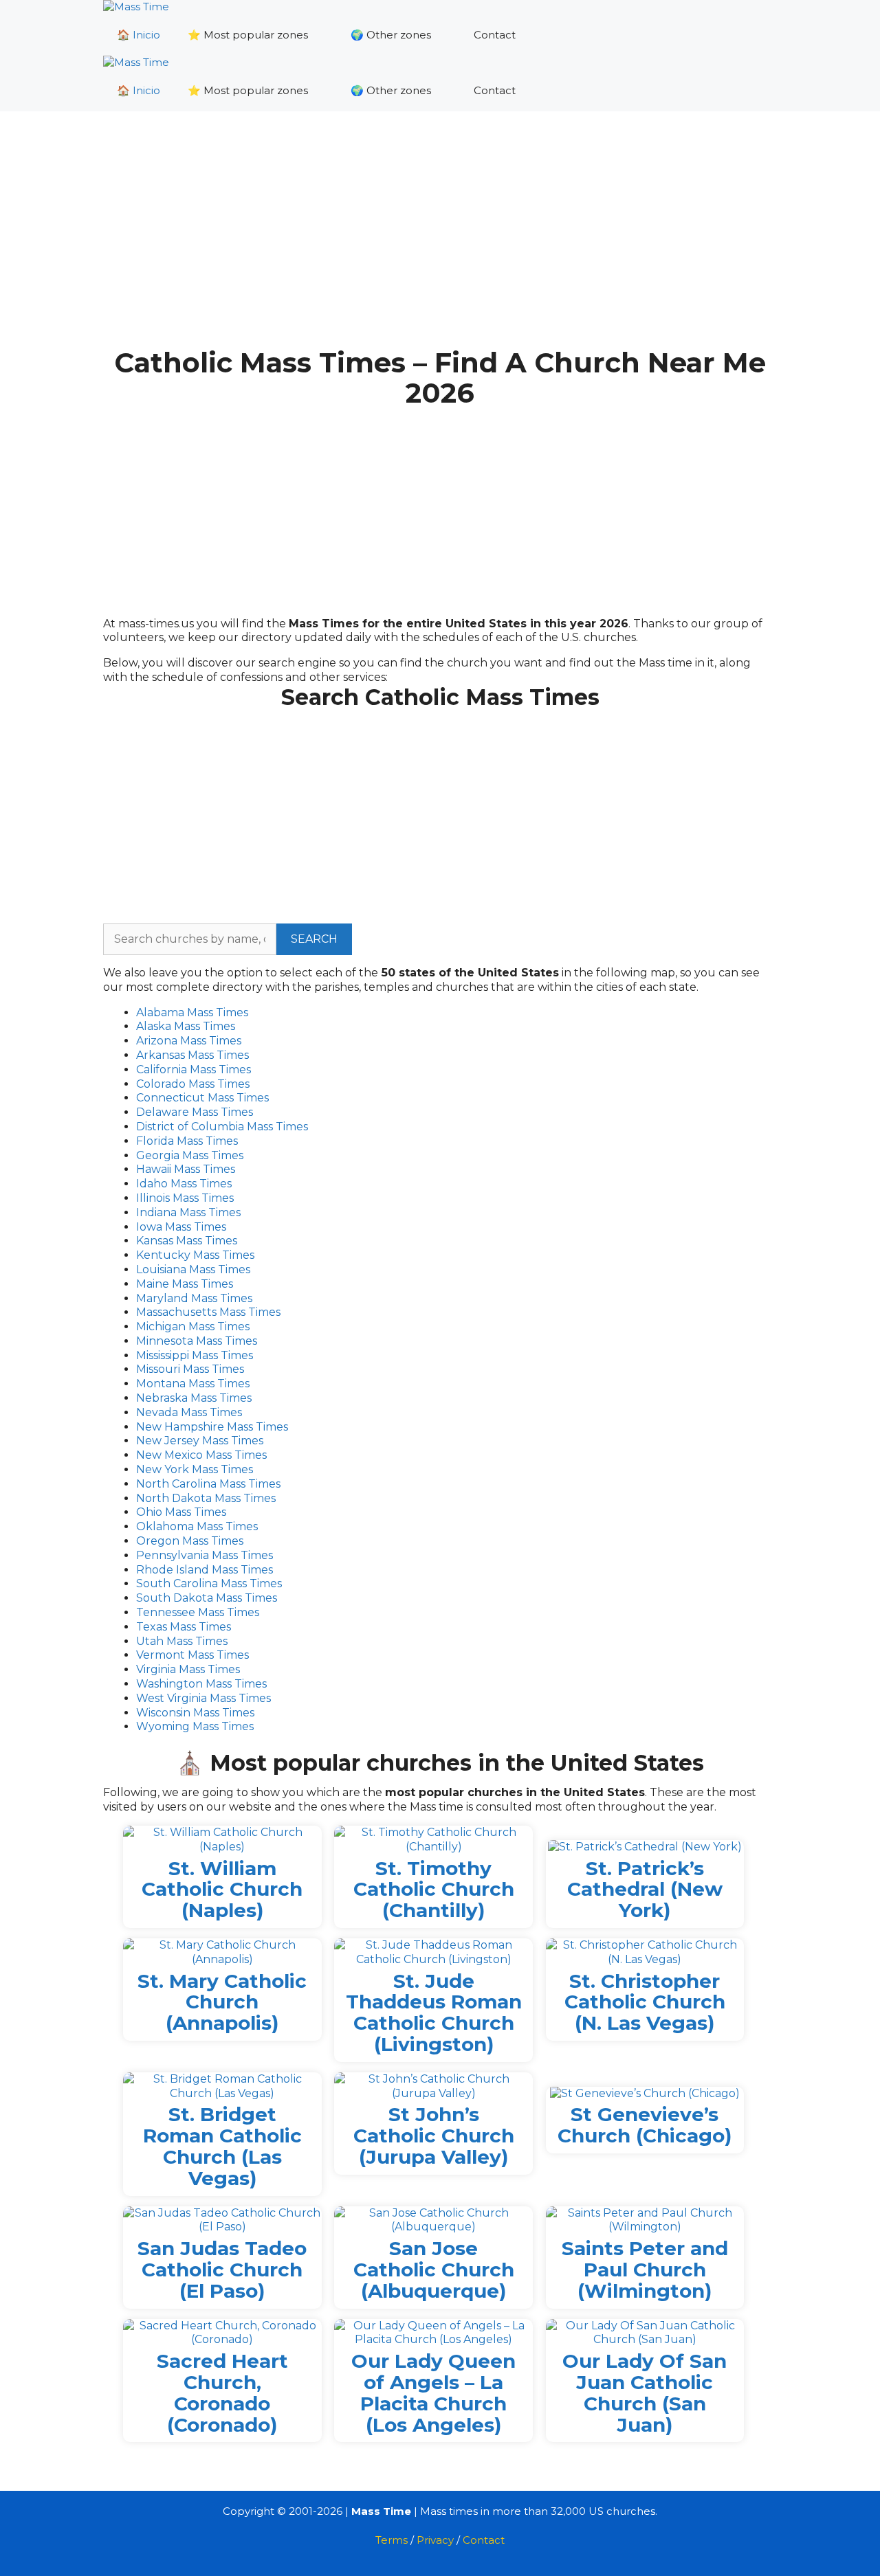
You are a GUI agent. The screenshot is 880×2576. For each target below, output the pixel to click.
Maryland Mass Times (194, 1298)
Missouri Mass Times (190, 1369)
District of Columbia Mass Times (222, 1127)
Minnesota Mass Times (197, 1341)
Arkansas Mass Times (192, 1055)
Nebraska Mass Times (194, 1398)
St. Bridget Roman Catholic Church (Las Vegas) (222, 2146)
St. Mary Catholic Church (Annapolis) (222, 2002)
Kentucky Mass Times (195, 1255)
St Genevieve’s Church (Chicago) (645, 2125)
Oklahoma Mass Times (197, 1526)
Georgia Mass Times (190, 1155)
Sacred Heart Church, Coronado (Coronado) (222, 2393)
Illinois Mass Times (185, 1198)
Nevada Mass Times (189, 1412)
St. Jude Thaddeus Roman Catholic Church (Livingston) (434, 2013)
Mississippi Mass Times (195, 1355)
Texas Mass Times (184, 1627)
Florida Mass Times (187, 1141)
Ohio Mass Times (181, 1512)
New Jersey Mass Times (200, 1441)
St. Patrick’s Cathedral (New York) (645, 1890)
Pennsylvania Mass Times (205, 1555)
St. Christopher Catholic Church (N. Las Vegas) (645, 2002)
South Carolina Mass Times (209, 1583)
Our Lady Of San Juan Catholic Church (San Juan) (645, 2393)
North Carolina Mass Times (208, 1484)
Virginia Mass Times (188, 1669)
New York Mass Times (195, 1469)
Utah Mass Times (182, 1641)
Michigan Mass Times (193, 1326)
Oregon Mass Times (190, 1541)
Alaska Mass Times (186, 1026)
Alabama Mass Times (192, 1012)
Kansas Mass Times (187, 1241)
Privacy (435, 2540)
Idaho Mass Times (184, 1184)
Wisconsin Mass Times (195, 1713)
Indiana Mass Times (188, 1212)
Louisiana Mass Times (193, 1269)
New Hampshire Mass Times (212, 1427)
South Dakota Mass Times (207, 1598)
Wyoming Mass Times (195, 1726)
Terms (392, 2540)
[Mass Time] (136, 7)
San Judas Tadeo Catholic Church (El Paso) (222, 2270)
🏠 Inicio (139, 35)
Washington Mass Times (201, 1684)
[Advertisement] (440, 240)
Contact (495, 35)
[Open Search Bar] (757, 35)
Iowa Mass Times (181, 1227)
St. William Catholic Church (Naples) (222, 1890)
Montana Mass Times (193, 1384)
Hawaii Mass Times (186, 1169)
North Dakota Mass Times (206, 1498)
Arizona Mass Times (189, 1041)
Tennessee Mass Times (198, 1612)
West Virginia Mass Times (203, 1698)
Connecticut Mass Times (202, 1098)
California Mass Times (194, 1069)
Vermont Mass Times (192, 1655)
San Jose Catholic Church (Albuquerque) (434, 2270)
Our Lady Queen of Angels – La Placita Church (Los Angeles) (433, 2393)
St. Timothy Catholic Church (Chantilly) (434, 1890)
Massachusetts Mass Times (208, 1312)
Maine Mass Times (185, 1284)
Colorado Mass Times (193, 1084)
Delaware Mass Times (195, 1112)
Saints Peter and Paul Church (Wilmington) (645, 2270)
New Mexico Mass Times (201, 1455)
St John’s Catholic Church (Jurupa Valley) (434, 2136)
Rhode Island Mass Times (205, 1570)
